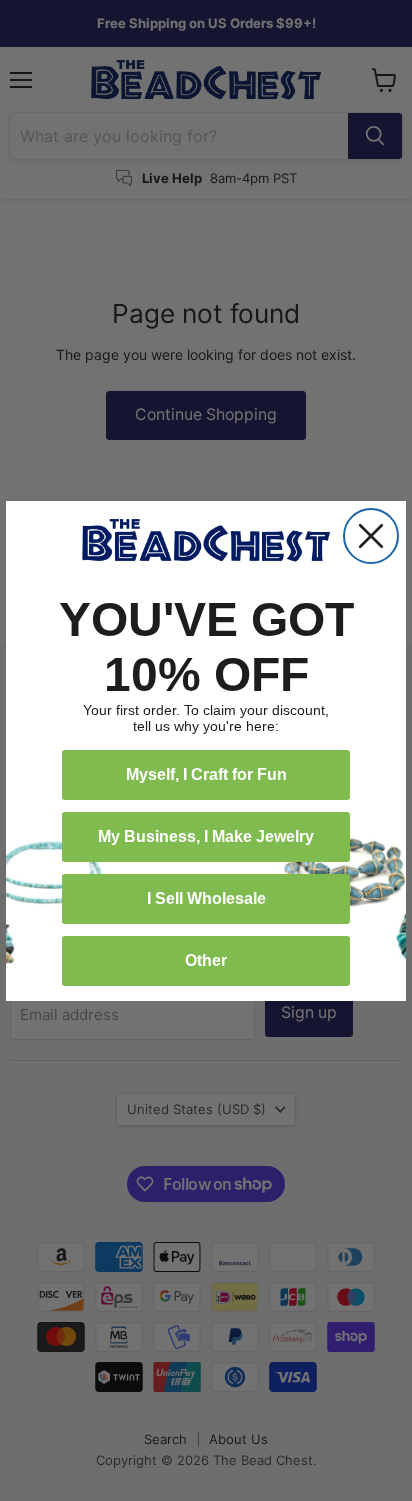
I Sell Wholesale (206, 898)
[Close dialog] (371, 536)
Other (206, 960)
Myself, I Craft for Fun (206, 774)
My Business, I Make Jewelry (206, 836)
